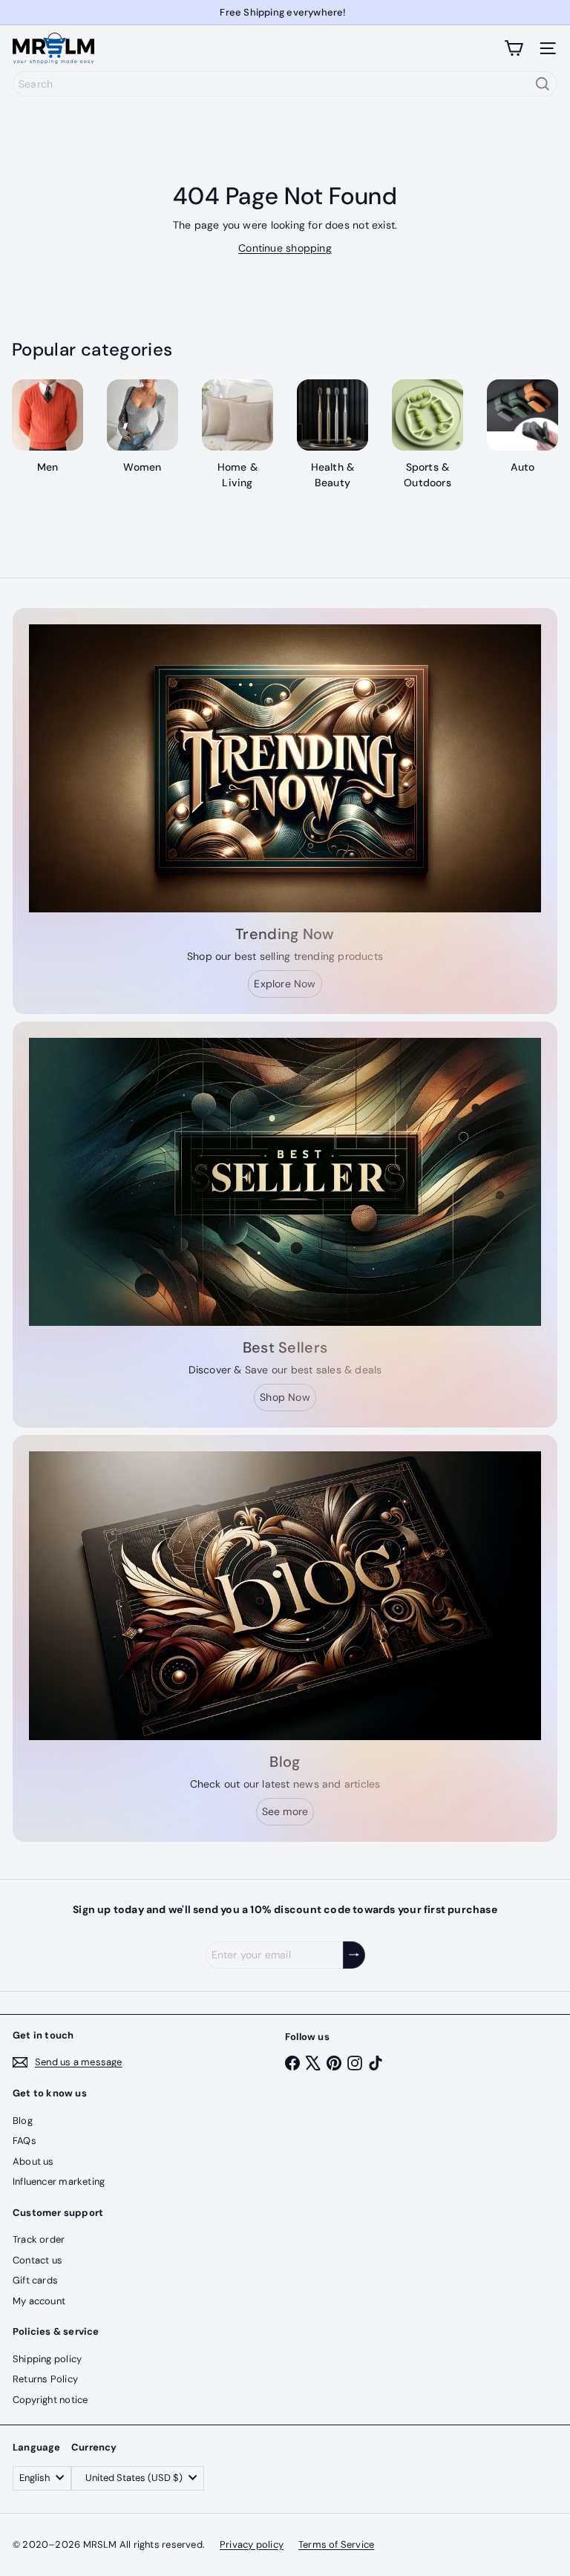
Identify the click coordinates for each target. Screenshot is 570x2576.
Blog (23, 2121)
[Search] (543, 84)
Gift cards (35, 2280)
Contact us (37, 2260)
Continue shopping (285, 248)
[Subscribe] (354, 1955)
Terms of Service (336, 2544)
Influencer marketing (59, 2181)
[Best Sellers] (285, 1182)
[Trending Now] (285, 768)
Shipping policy (47, 2359)
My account (39, 2301)
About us (33, 2161)
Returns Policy (45, 2379)
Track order (39, 2239)
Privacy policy (252, 2544)
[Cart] (514, 48)
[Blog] (285, 1595)
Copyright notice (50, 2400)
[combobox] (285, 84)
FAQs (24, 2141)
